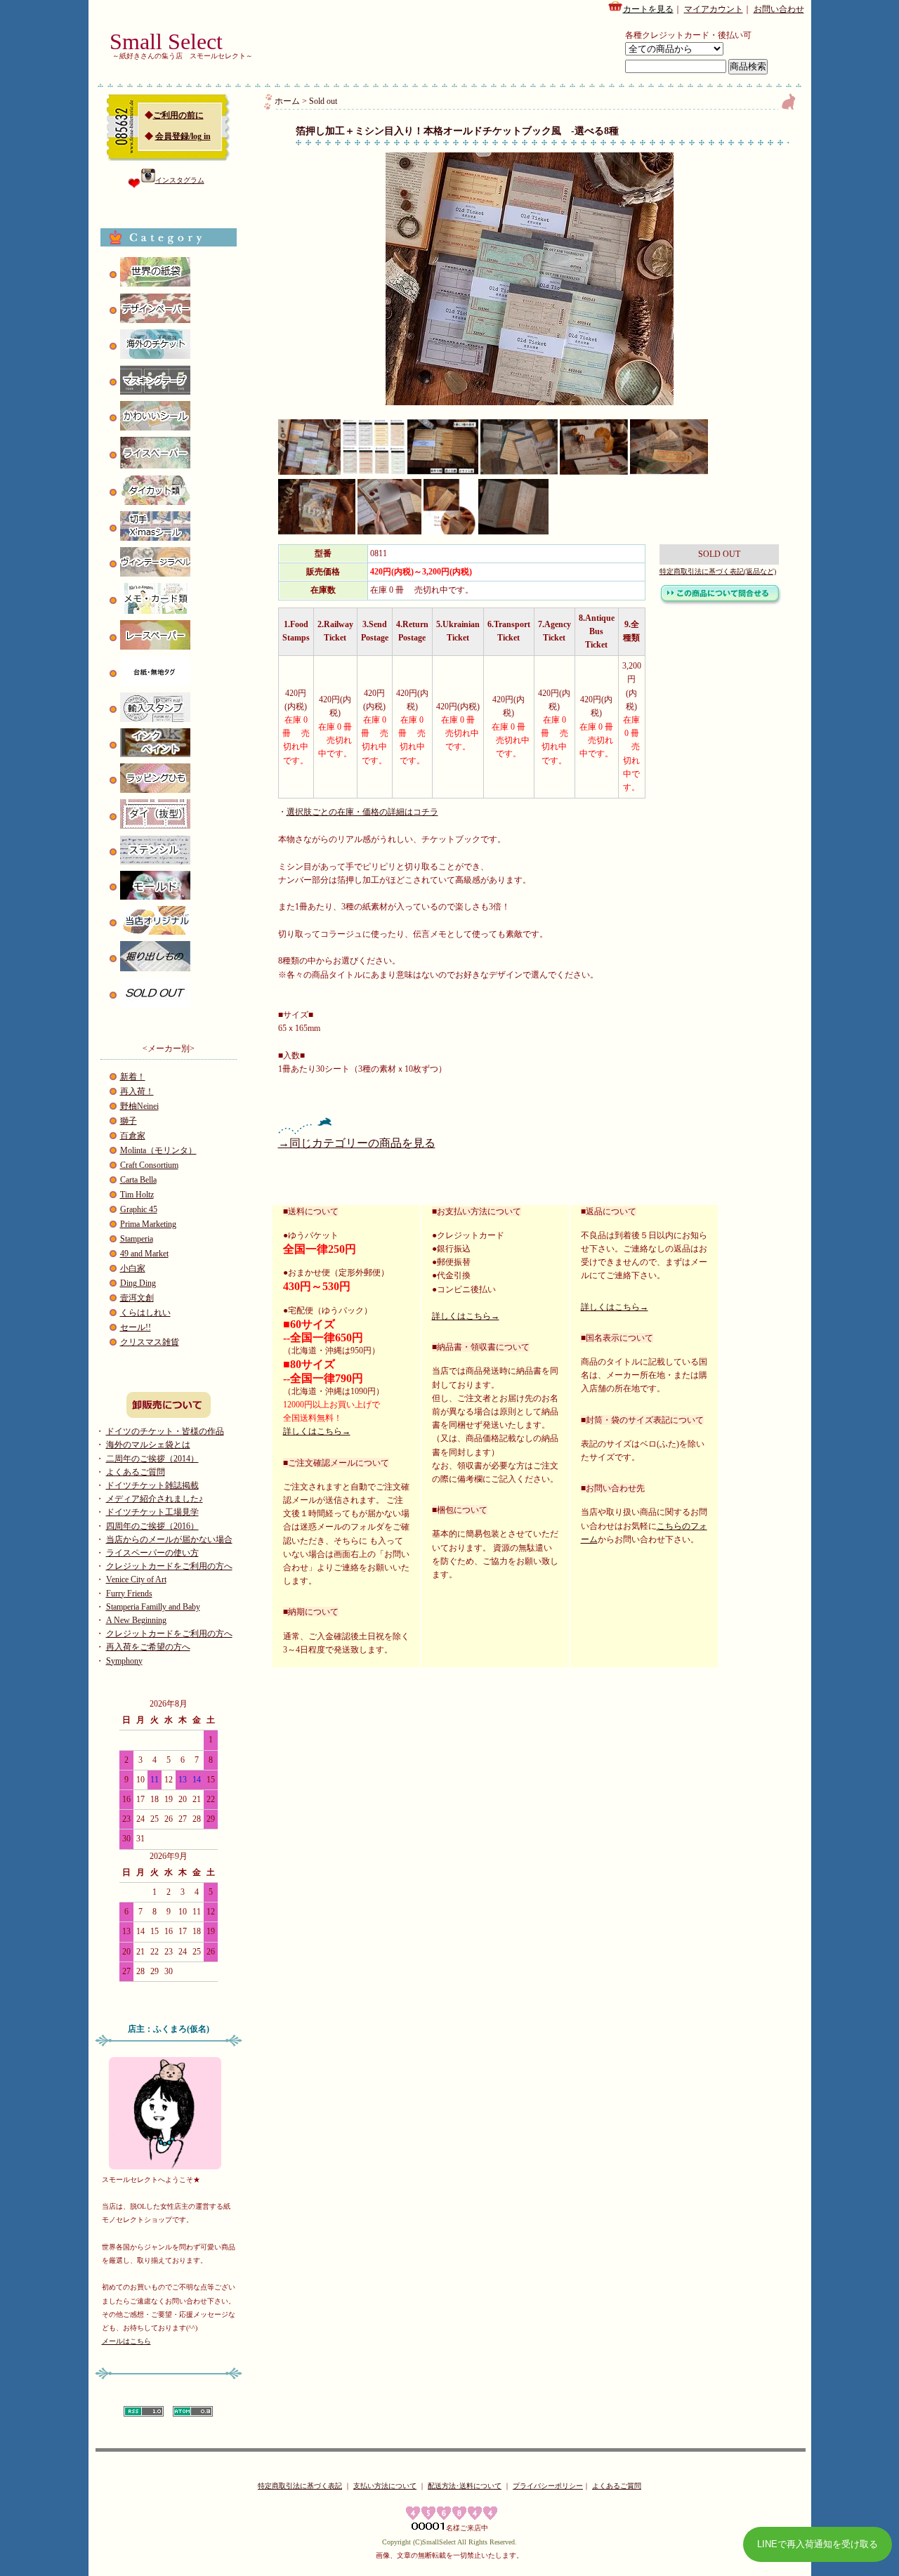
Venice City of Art (136, 1579)
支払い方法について (385, 2486)
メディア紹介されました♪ (155, 1499)
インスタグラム (180, 180)
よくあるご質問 (136, 1472)
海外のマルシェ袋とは (148, 1445)
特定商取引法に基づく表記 (300, 2486)
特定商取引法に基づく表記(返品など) (718, 571)
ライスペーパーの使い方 (152, 1553)
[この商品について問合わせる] (721, 603)
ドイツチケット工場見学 (152, 1512)
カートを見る (648, 9)
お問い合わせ (779, 9)
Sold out (323, 101)
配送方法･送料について (465, 2486)
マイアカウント (714, 9)
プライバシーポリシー (548, 2486)
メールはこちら (126, 2341)
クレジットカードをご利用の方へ (169, 1566)
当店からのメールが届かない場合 (169, 1539)
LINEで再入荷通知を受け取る (818, 2544)
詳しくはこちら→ (317, 1431)
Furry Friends (129, 1593)
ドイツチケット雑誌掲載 (152, 1485)
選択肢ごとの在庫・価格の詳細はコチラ (362, 812)
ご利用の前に (178, 115)
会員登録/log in (183, 136)
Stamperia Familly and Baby (153, 1607)
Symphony (124, 1661)
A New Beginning (136, 1620)
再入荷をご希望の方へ (148, 1647)
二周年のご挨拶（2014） (152, 1459)
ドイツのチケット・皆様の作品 (165, 1431)
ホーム (287, 101)
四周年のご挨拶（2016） (152, 1526)
